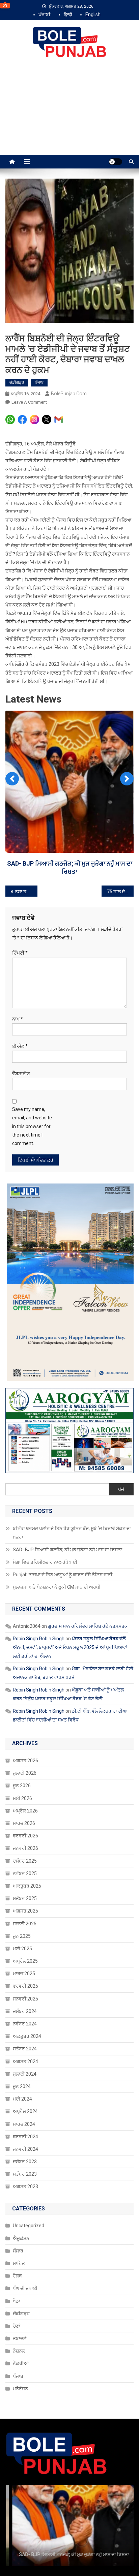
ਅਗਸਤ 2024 (25, 2034)
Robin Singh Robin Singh (39, 1612)
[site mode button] (115, 162)
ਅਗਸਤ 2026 (25, 1734)
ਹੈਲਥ (17, 2249)
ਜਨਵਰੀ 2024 (25, 2122)
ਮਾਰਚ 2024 (24, 2097)
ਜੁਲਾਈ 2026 (25, 1746)
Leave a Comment (29, 402)
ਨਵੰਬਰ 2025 (25, 1846)
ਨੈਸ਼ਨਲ (19, 2324)
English (93, 14)
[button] (12, 768)
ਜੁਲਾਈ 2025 (25, 1896)
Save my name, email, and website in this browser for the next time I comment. (32, 1099)
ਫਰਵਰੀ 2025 (25, 1959)
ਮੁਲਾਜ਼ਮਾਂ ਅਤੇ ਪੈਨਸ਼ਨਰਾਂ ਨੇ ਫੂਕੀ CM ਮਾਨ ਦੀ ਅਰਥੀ (57, 1560)
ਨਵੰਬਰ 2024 (25, 1997)
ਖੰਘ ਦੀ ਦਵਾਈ (25, 2261)
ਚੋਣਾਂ (17, 2299)
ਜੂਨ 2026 (22, 1759)
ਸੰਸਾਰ (18, 2224)
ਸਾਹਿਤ (19, 2236)
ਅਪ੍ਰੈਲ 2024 (25, 2084)
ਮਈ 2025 (22, 1922)
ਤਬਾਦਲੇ (20, 2311)
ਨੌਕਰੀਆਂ (21, 2336)
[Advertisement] (69, 114)
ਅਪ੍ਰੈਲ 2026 (25, 1784)
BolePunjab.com (69, 394)
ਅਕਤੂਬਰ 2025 (27, 1859)
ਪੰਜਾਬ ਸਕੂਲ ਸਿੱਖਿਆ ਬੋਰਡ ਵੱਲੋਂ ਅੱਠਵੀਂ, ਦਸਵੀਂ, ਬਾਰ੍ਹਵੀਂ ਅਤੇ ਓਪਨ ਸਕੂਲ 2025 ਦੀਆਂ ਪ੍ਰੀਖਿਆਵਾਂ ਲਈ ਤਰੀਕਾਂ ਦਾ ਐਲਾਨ (70, 1620)
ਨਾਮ (18, 992)
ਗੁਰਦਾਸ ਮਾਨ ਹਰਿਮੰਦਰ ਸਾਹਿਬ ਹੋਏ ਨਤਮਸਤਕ (88, 1599)
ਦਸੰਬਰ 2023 (25, 2135)
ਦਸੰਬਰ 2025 (25, 1834)
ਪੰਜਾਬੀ (44, 14)
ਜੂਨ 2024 (22, 2059)
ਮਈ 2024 (22, 2072)
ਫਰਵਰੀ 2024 (25, 2109)
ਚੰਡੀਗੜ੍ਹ (17, 382)
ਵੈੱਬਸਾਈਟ (21, 1047)
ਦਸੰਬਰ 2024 (25, 1984)
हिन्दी (68, 14)
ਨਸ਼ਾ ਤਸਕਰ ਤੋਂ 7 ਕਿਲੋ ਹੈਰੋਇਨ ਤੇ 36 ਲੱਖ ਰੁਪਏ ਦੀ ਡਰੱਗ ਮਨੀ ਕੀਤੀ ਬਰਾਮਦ (26, 865)
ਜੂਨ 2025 (22, 1909)
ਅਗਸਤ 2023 (25, 2160)
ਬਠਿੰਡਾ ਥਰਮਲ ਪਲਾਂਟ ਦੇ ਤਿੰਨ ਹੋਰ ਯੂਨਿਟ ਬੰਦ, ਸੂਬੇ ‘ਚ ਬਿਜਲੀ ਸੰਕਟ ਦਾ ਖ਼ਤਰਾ (72, 1506)
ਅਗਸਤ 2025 (25, 1884)
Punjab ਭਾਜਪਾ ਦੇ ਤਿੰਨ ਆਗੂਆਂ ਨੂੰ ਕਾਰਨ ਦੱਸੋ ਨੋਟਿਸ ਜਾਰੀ (63, 1548)
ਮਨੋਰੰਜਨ (20, 2362)
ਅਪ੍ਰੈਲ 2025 (25, 1934)
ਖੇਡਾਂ (17, 2274)
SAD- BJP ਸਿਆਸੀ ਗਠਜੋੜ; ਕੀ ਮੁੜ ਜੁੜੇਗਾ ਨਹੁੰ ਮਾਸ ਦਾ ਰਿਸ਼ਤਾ (67, 1523)
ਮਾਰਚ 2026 (24, 1796)
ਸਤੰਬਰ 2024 (25, 2022)
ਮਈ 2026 (22, 1771)
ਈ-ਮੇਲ (20, 1019)
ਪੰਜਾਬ (39, 382)
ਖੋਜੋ (121, 1462)
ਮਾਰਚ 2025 (24, 1947)
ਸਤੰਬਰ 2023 (25, 2147)
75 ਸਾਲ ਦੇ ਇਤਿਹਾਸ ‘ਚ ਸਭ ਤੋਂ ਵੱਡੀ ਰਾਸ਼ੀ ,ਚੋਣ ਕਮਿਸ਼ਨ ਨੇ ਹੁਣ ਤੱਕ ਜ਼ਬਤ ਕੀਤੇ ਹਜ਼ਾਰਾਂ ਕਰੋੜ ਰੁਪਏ (120, 865)
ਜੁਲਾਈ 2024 (25, 2047)
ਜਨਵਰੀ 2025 (25, 1972)
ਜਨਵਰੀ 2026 (25, 1821)
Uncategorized (29, 2199)
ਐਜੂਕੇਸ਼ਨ (21, 2211)
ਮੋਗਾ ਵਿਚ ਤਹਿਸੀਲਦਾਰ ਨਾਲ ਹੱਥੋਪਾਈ (70, 844)
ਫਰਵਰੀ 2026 (25, 1809)
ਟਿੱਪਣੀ (20, 926)
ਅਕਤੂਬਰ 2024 (27, 2009)
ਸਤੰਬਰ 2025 (25, 1871)
